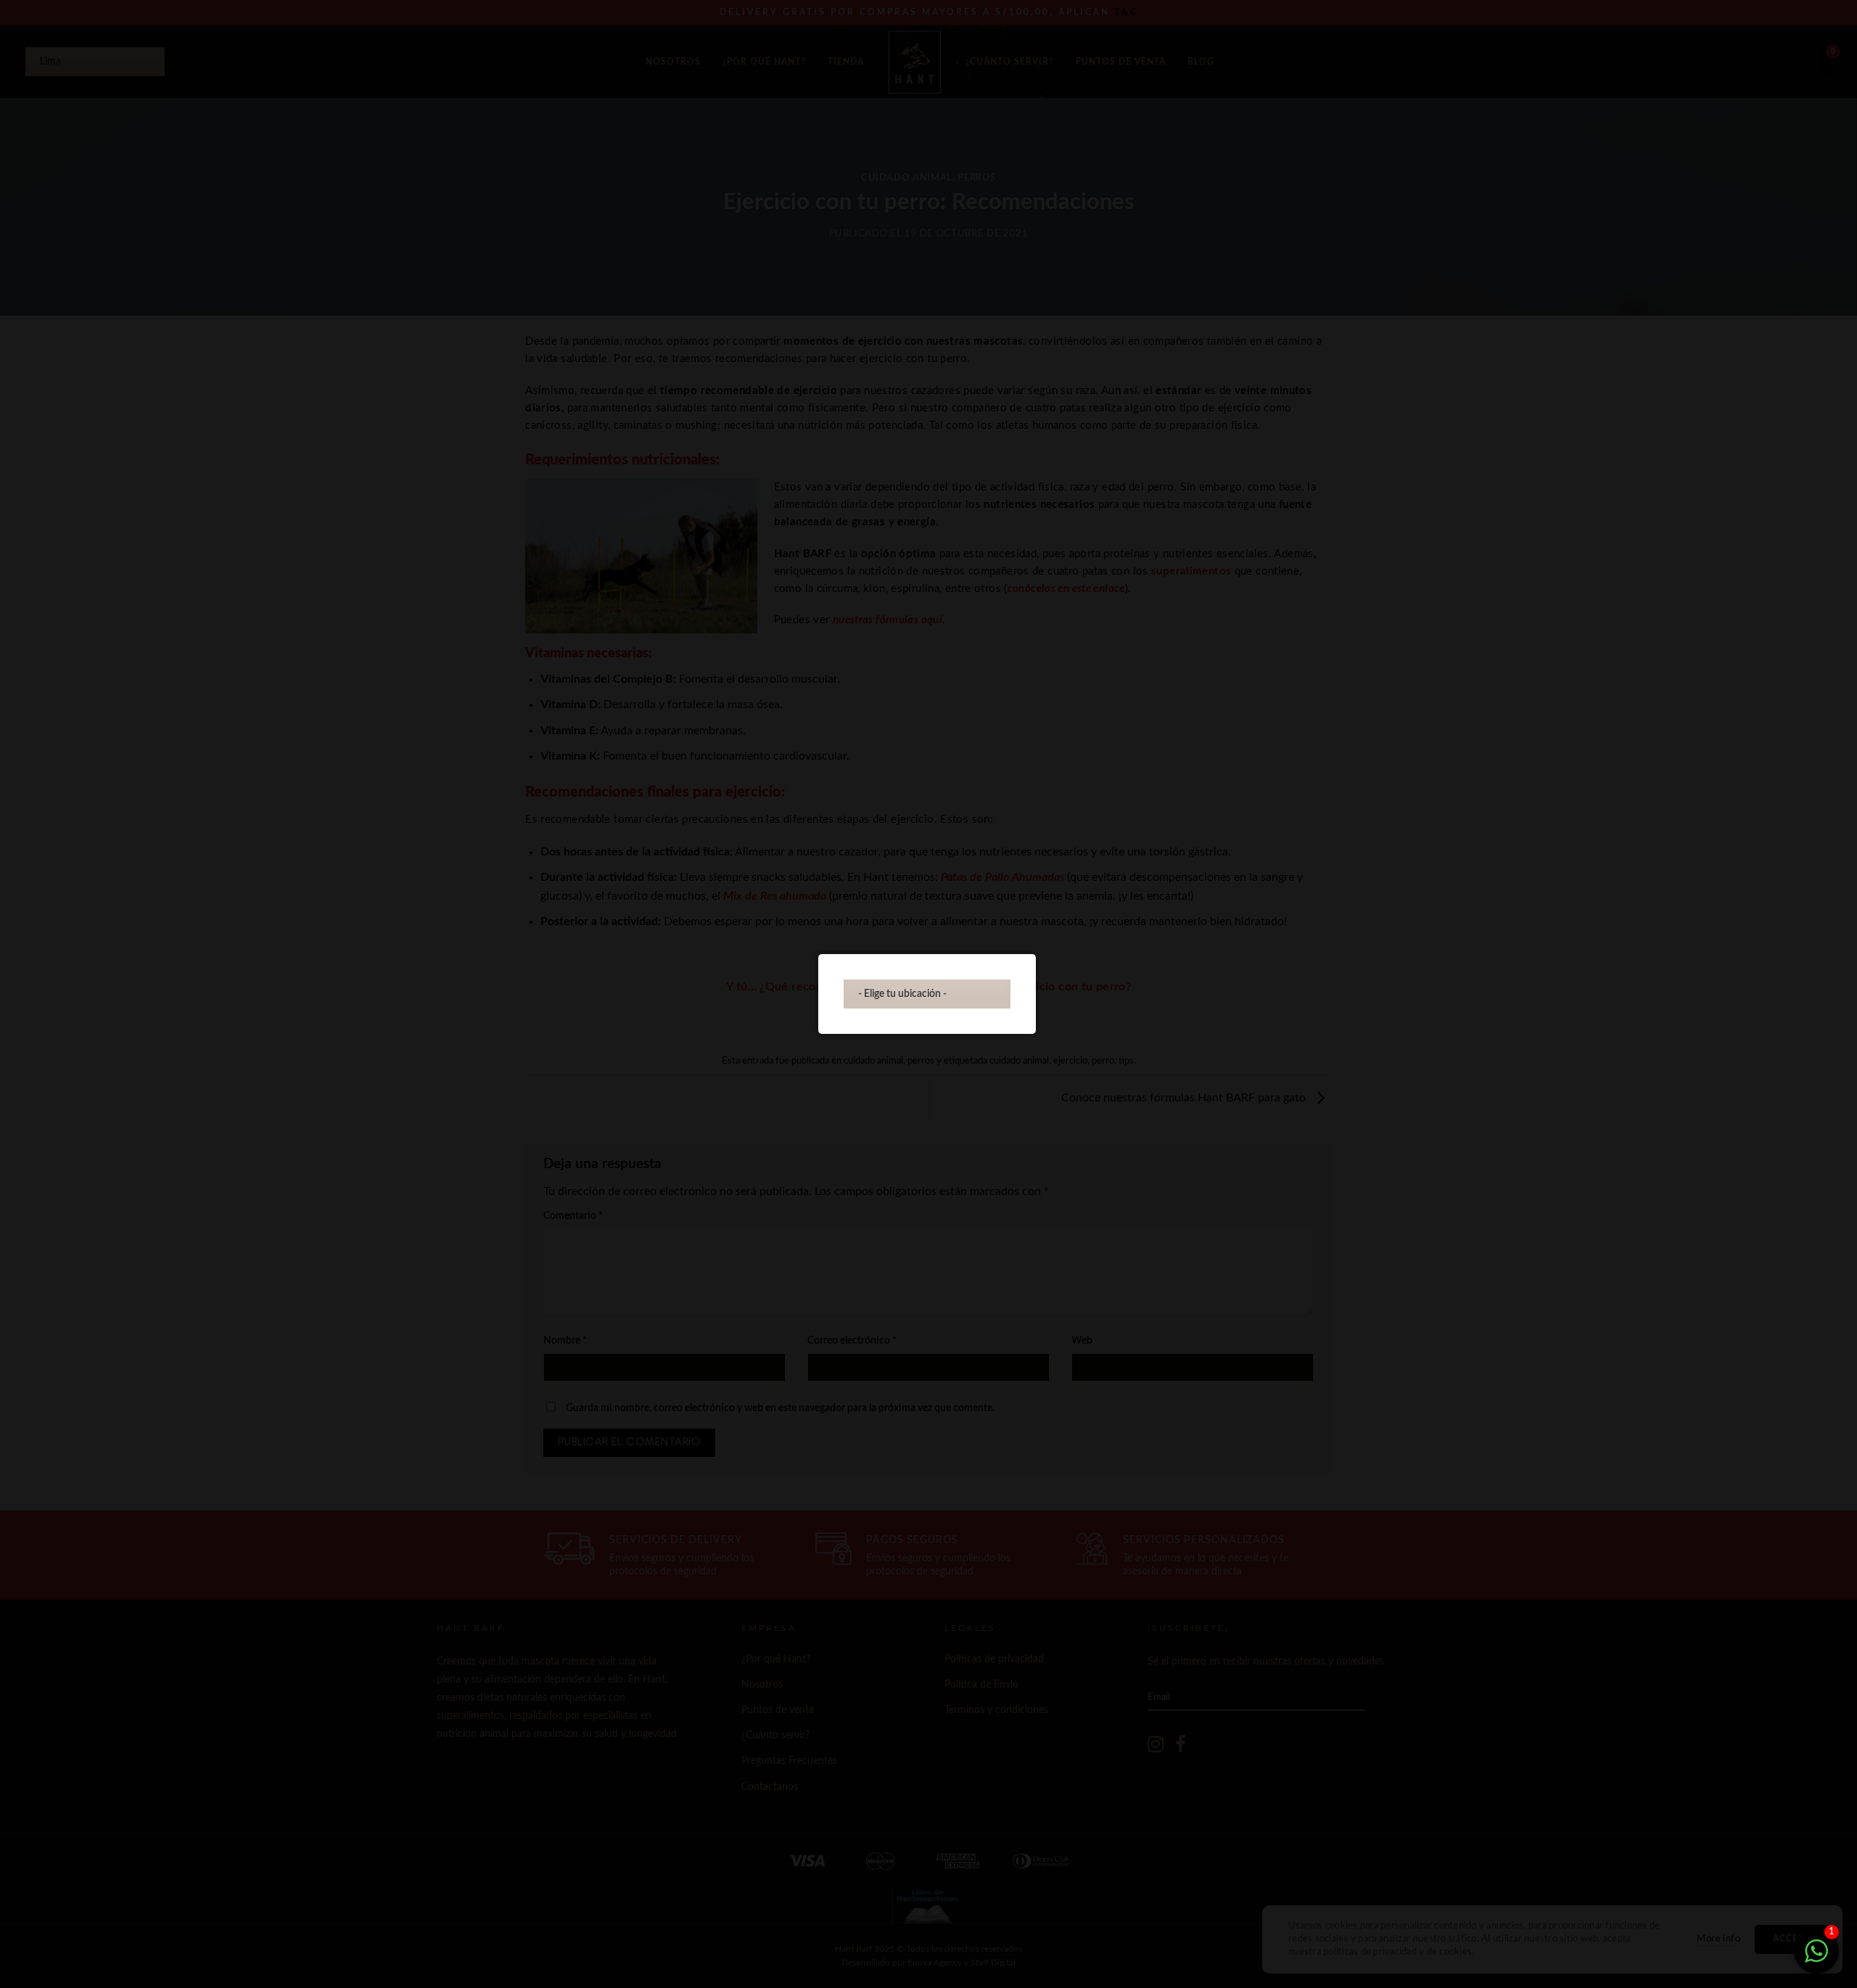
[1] (1816, 1959)
